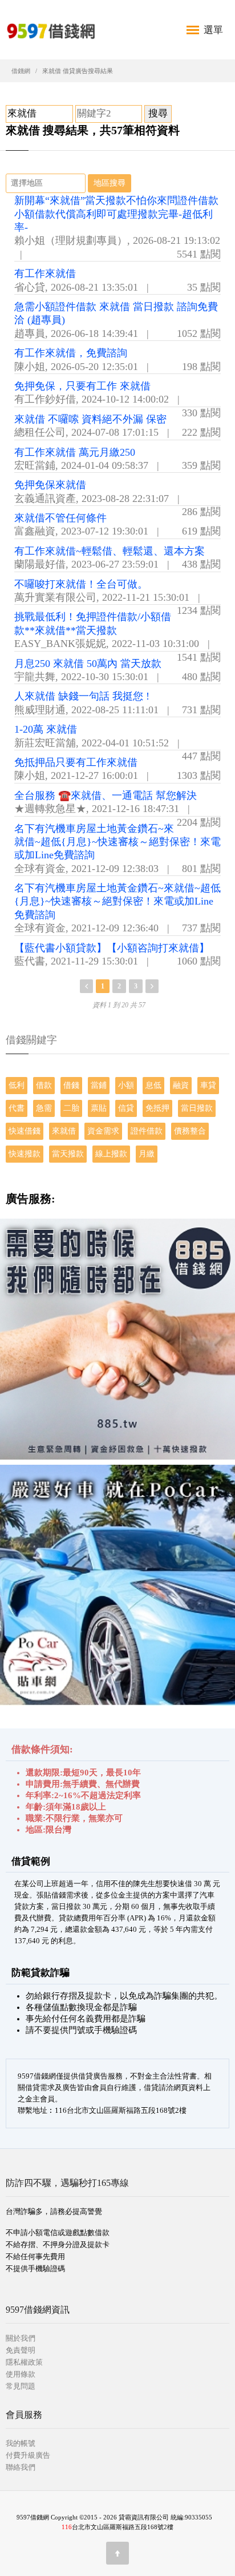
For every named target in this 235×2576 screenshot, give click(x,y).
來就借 (64, 1131)
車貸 (208, 1085)
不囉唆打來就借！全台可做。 (81, 584)
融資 (181, 1085)
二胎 (71, 1108)
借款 (44, 1085)
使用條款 (21, 2374)
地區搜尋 (110, 183)
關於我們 (21, 2338)
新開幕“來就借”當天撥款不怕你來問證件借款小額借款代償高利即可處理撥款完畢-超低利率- (116, 214)
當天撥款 (68, 1154)
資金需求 (103, 1131)
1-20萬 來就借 (46, 729)
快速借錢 (25, 1131)
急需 (44, 1108)
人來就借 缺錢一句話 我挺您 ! (82, 696)
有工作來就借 (45, 274)
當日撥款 (197, 1108)
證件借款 (147, 1131)
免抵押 (157, 1108)
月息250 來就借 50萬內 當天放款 (88, 664)
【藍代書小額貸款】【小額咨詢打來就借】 (112, 948)
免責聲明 (21, 2350)
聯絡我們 (21, 2467)
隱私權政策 (24, 2362)
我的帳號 (21, 2443)
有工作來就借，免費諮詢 (71, 353)
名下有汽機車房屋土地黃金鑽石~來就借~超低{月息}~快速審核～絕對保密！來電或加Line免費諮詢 (117, 842)
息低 (153, 1085)
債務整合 (190, 1131)
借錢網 (21, 71)
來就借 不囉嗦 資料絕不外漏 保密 (90, 419)
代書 (17, 1108)
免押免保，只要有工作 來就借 (82, 386)
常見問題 (21, 2386)
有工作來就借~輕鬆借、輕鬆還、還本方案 (110, 551)
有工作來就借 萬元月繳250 (75, 452)
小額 (126, 1085)
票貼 (99, 1108)
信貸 (126, 1108)
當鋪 (99, 1085)
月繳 (147, 1154)
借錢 (71, 1085)
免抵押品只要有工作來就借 (76, 762)
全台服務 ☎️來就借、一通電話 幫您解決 (106, 795)
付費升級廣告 (28, 2455)
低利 (17, 1085)
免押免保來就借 (50, 485)
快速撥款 (25, 1154)
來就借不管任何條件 (60, 518)
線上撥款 (111, 1154)
